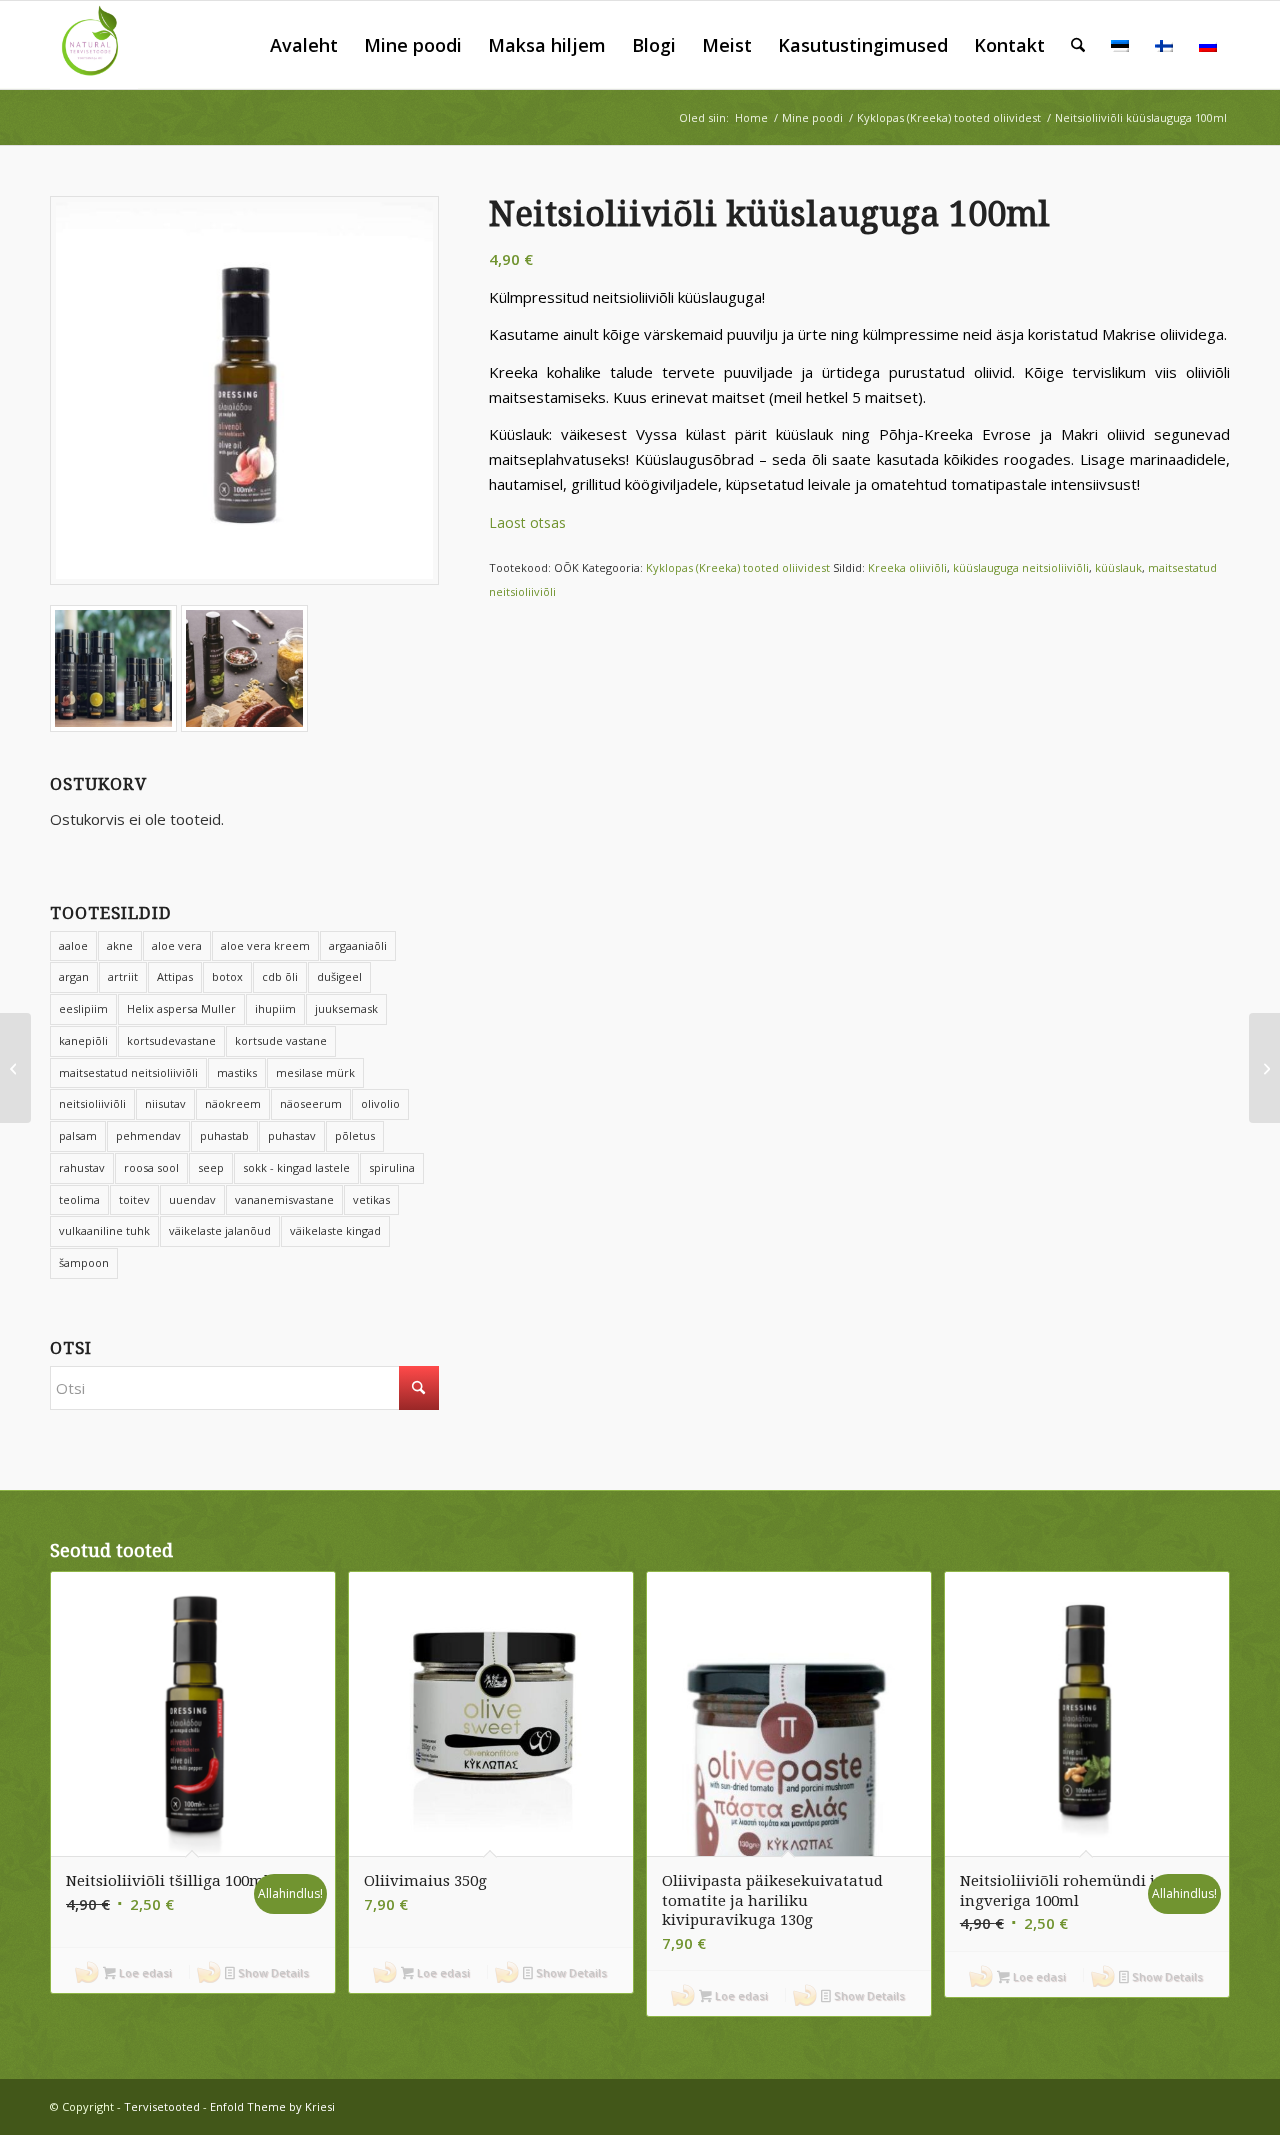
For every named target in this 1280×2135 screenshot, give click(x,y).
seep (211, 1167)
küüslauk (1118, 567)
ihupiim (275, 1008)
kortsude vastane (281, 1040)
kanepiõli (83, 1040)
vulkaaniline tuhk (104, 1230)
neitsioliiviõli (92, 1103)
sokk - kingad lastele (296, 1167)
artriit (123, 976)
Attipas (175, 976)
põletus (355, 1135)
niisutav (165, 1103)
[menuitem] (304, 45)
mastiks (237, 1072)
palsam (78, 1135)
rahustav (82, 1167)
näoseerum (311, 1103)
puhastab (224, 1135)
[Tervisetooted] (94, 45)
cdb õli (280, 976)
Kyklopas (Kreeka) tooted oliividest (738, 567)
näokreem (233, 1103)
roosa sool (151, 1167)
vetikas (371, 1199)
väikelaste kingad (335, 1230)
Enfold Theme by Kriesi (272, 2106)
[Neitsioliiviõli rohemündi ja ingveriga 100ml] (1264, 1068)
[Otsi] (1078, 45)
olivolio (380, 1103)
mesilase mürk (315, 1072)
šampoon (84, 1262)
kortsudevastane (171, 1040)
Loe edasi (144, 1972)
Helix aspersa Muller (181, 1008)
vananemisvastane (284, 1199)
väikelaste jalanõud (220, 1230)
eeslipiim (83, 1008)
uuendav (192, 1199)
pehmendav (148, 1135)
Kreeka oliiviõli (907, 567)
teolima (79, 1199)
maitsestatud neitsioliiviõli (128, 1072)
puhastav (292, 1135)
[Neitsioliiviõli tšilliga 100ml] (15, 1068)
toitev (134, 1199)
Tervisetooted (162, 2106)
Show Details (272, 1972)
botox (227, 976)
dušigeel (339, 976)
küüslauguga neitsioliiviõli (1021, 567)
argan (74, 976)
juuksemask (346, 1008)
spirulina (392, 1167)
